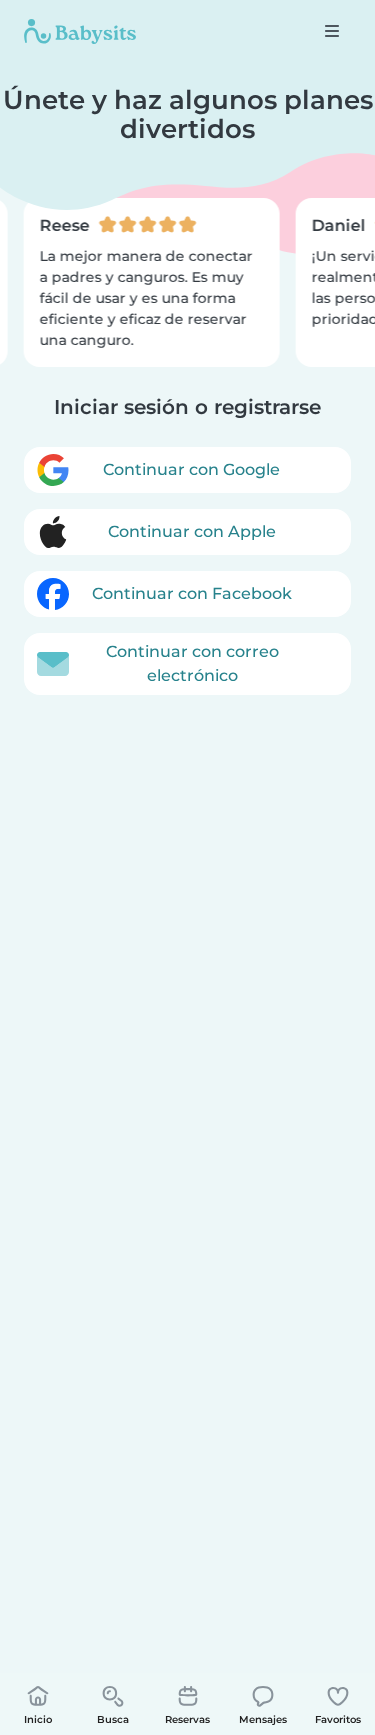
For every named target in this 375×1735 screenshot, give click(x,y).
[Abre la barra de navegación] (332, 31)
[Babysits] (80, 31)
